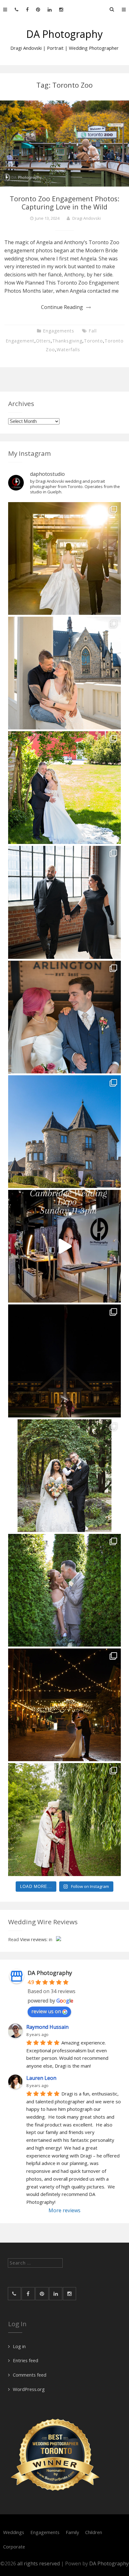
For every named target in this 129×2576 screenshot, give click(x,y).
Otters (43, 341)
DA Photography (64, 34)
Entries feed (26, 2360)
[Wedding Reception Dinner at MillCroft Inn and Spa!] (64, 1476)
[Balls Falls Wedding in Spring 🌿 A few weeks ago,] (64, 788)
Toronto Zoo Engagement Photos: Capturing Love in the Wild (64, 203)
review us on (46, 2011)
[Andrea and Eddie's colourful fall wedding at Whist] (64, 1361)
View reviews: (34, 1939)
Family (72, 2532)
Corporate (14, 2547)
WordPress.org (29, 2389)
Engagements (59, 331)
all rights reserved (39, 2563)
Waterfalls (68, 350)
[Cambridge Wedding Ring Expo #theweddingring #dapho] (64, 1246)
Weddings (14, 2532)
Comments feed (30, 2375)
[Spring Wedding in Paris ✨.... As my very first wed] (64, 1017)
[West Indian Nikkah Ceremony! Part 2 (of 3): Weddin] (64, 1819)
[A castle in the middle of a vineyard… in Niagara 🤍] (64, 1132)
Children (94, 2532)
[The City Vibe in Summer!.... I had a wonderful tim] (64, 1705)
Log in (19, 2346)
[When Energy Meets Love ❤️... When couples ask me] (64, 558)
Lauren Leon (41, 2078)
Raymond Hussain (47, 2027)
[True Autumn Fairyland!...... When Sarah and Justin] (64, 1590)
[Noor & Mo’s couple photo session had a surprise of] (64, 902)
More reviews (64, 2210)
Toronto (93, 341)
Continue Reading (62, 307)
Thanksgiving (67, 341)
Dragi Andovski (87, 218)
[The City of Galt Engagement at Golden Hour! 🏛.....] (64, 673)
